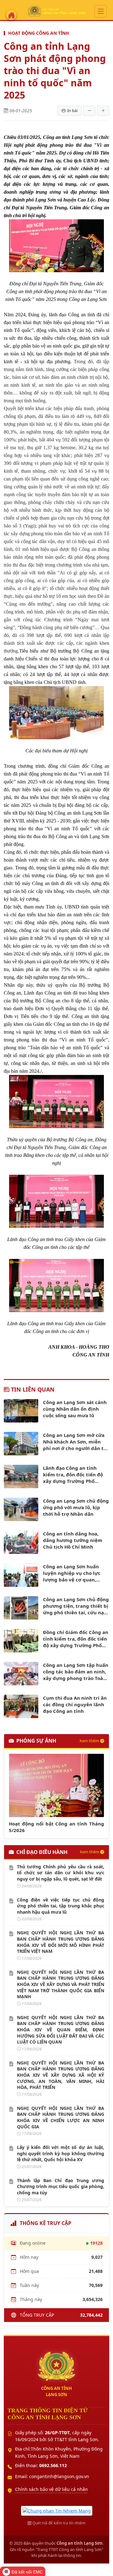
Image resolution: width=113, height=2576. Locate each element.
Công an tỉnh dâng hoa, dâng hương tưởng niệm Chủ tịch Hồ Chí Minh (73, 1540)
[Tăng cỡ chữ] (103, 111)
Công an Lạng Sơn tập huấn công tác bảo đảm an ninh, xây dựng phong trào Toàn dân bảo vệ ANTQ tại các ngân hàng (76, 1672)
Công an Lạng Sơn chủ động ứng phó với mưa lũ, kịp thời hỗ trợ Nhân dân (76, 1507)
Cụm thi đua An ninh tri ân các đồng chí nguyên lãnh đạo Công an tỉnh (75, 1704)
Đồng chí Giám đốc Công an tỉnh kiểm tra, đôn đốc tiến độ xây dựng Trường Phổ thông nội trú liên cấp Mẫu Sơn (76, 1639)
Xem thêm (89, 1741)
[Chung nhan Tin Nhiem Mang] (57, 2510)
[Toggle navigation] (101, 11)
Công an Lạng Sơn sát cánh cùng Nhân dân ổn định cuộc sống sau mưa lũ (75, 1409)
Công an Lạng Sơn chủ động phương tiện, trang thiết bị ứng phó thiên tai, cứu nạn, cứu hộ (76, 1606)
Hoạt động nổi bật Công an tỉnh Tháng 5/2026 (56, 1827)
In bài (72, 110)
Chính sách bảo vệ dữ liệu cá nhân (51, 2489)
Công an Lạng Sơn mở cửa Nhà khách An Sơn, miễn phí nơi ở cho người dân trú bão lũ (76, 1442)
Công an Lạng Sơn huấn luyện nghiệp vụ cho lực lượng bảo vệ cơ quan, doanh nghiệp (72, 1573)
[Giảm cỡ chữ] (89, 111)
